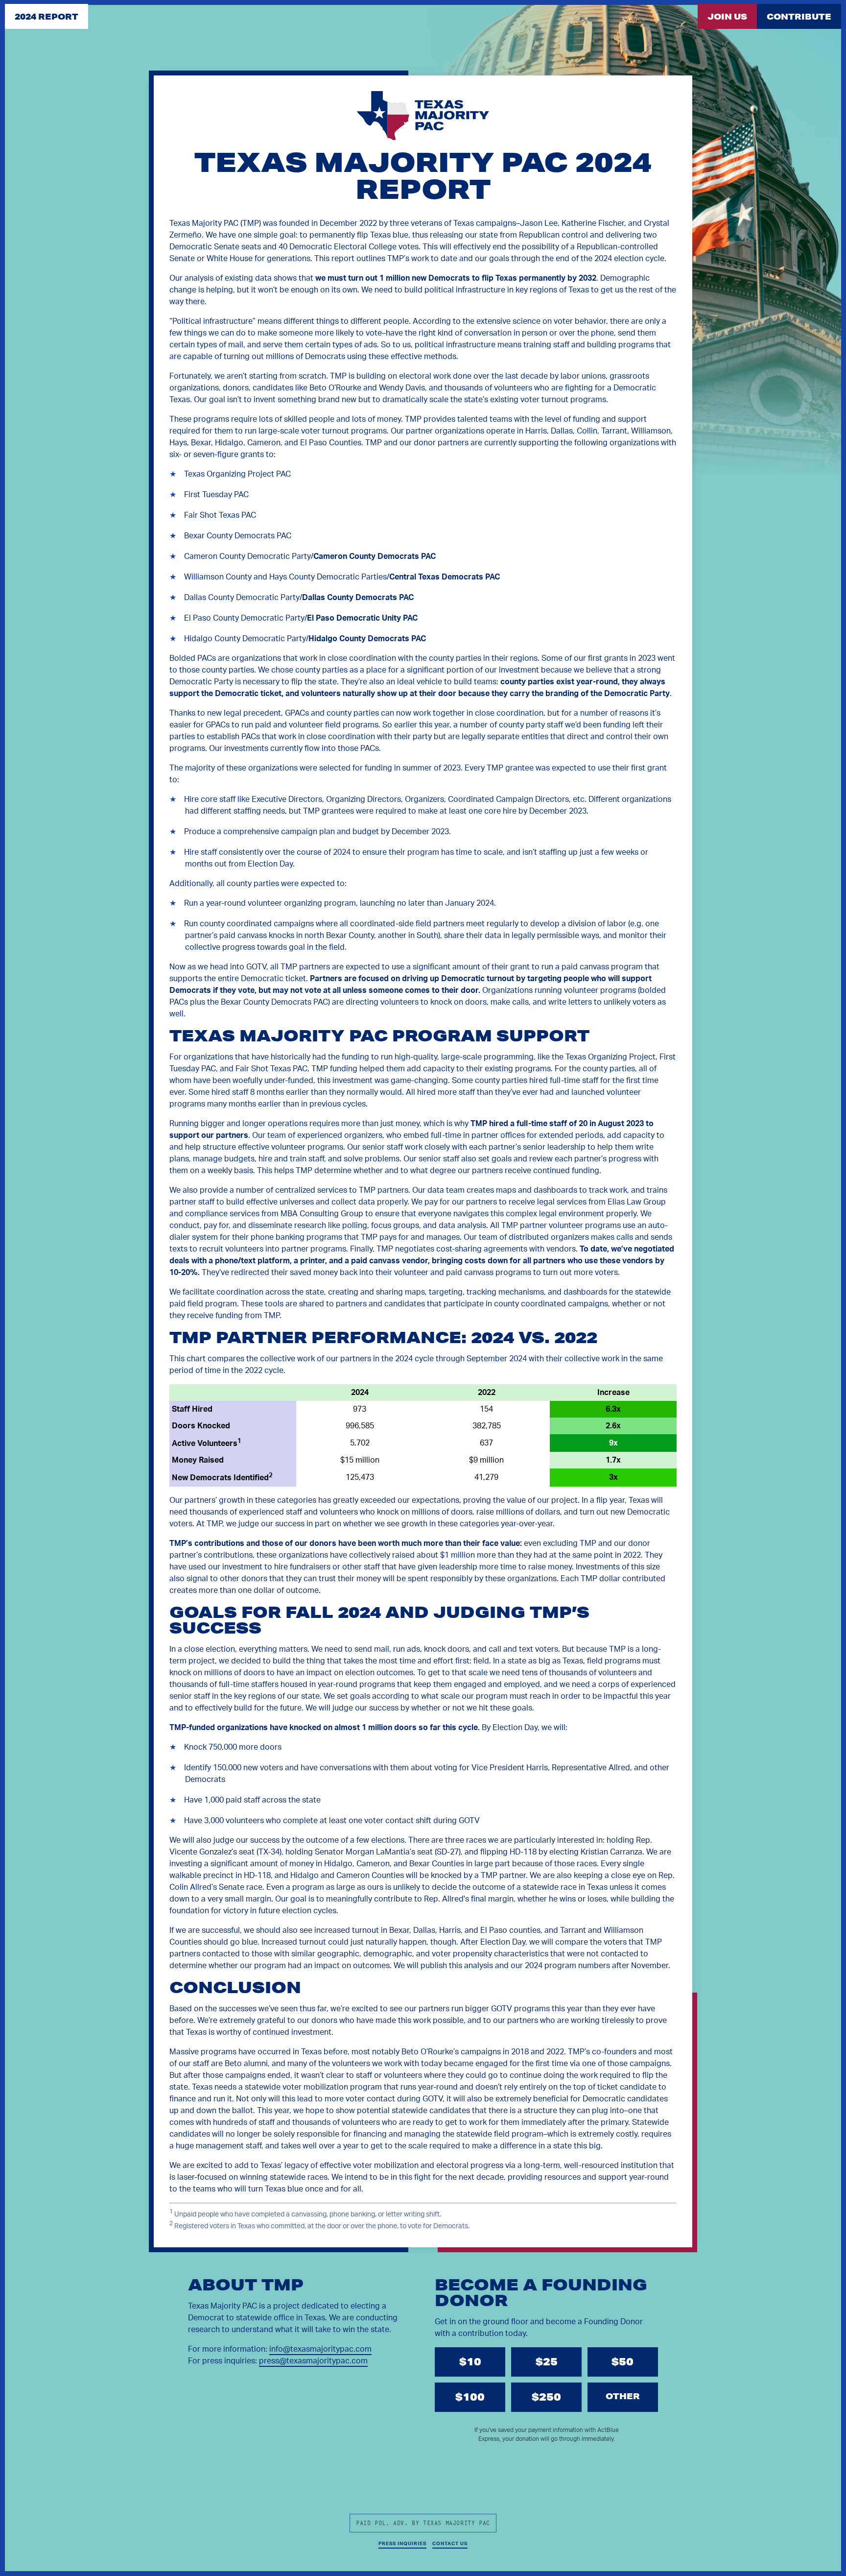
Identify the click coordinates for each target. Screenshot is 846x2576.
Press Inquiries (402, 2544)
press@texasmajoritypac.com (313, 2361)
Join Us (727, 16)
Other (623, 2396)
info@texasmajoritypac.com (320, 2349)
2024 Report (47, 16)
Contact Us (450, 2544)
